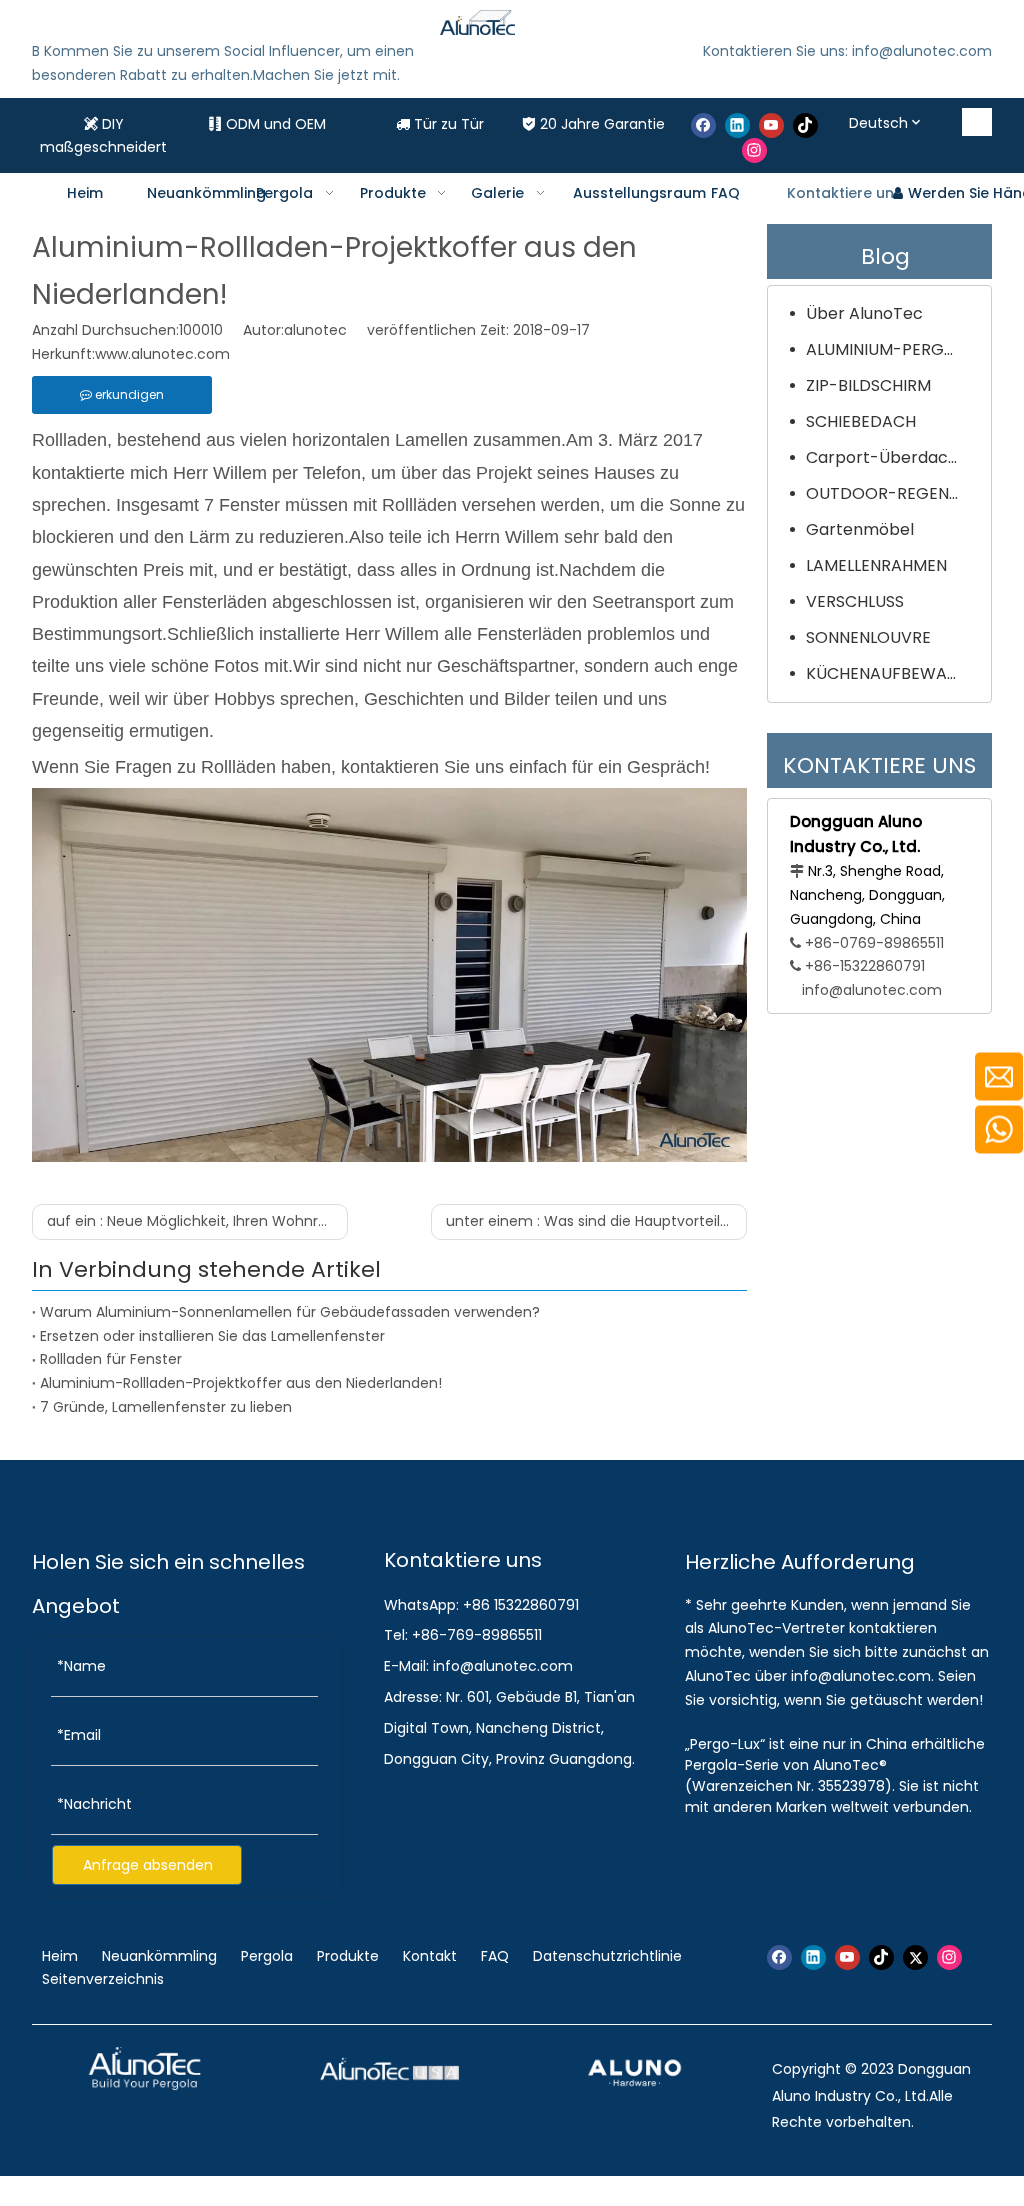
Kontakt (430, 1956)
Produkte (348, 1956)
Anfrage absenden (148, 1865)
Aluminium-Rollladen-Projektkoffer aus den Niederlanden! (241, 1383)
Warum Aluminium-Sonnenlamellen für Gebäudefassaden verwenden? (290, 1312)
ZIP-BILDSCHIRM (868, 385)
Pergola (267, 1956)
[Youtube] (771, 125)
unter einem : (596, 1221)
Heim (62, 1956)
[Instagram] (754, 150)
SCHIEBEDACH (861, 421)
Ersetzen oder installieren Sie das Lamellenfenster (212, 1336)
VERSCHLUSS (855, 601)
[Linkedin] (737, 125)
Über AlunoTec (864, 313)
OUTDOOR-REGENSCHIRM (893, 493)
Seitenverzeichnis (103, 1979)
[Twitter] (915, 1957)
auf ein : (197, 1221)
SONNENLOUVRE (868, 637)
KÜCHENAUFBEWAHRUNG (893, 673)
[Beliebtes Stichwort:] (978, 122)
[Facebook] (703, 125)
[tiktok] (805, 125)
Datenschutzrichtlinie (607, 1956)
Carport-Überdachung (893, 457)
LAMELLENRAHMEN (876, 565)
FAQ (495, 1956)
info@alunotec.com (872, 990)
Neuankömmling (159, 1956)
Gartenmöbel (860, 529)
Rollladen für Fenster (111, 1359)
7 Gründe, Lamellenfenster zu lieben (166, 1407)
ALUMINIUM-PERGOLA (890, 349)
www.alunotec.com (162, 354)
